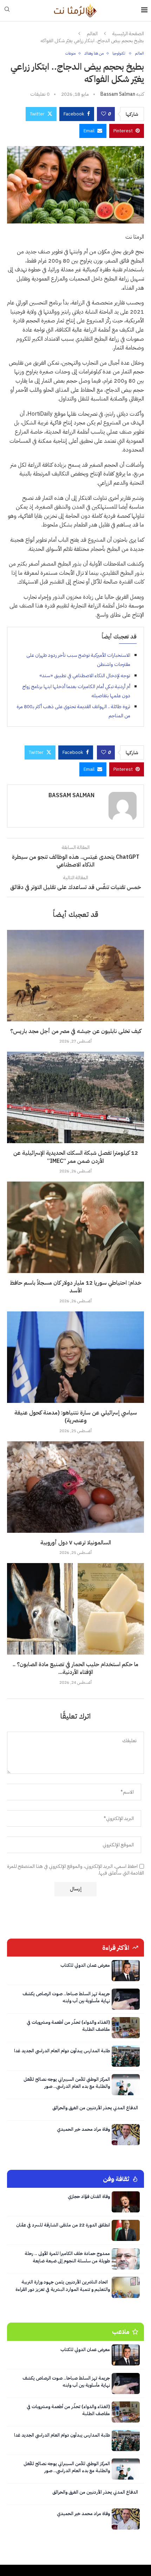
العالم (92, 34)
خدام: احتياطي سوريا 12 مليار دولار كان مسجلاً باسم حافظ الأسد (76, 1287)
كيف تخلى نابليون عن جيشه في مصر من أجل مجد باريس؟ (76, 1031)
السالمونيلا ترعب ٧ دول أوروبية (76, 1543)
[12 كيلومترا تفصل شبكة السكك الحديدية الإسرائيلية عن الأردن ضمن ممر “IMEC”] (75, 1097)
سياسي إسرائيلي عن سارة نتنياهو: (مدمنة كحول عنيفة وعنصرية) (76, 1417)
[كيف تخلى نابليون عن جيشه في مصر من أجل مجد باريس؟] (75, 976)
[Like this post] (104, 114)
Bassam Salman (118, 94)
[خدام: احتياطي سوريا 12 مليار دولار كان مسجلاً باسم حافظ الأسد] (75, 1227)
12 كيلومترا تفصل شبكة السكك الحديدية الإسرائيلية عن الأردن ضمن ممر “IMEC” (76, 1157)
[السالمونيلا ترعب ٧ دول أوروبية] (75, 1487)
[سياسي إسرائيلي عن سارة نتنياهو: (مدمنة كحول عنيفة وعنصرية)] (75, 1357)
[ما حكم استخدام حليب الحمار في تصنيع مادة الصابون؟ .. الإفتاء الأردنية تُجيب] (75, 1609)
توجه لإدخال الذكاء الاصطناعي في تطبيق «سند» (85, 676)
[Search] (7, 10)
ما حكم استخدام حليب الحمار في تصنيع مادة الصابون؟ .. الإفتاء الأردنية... (75, 1668)
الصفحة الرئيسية (128, 34)
